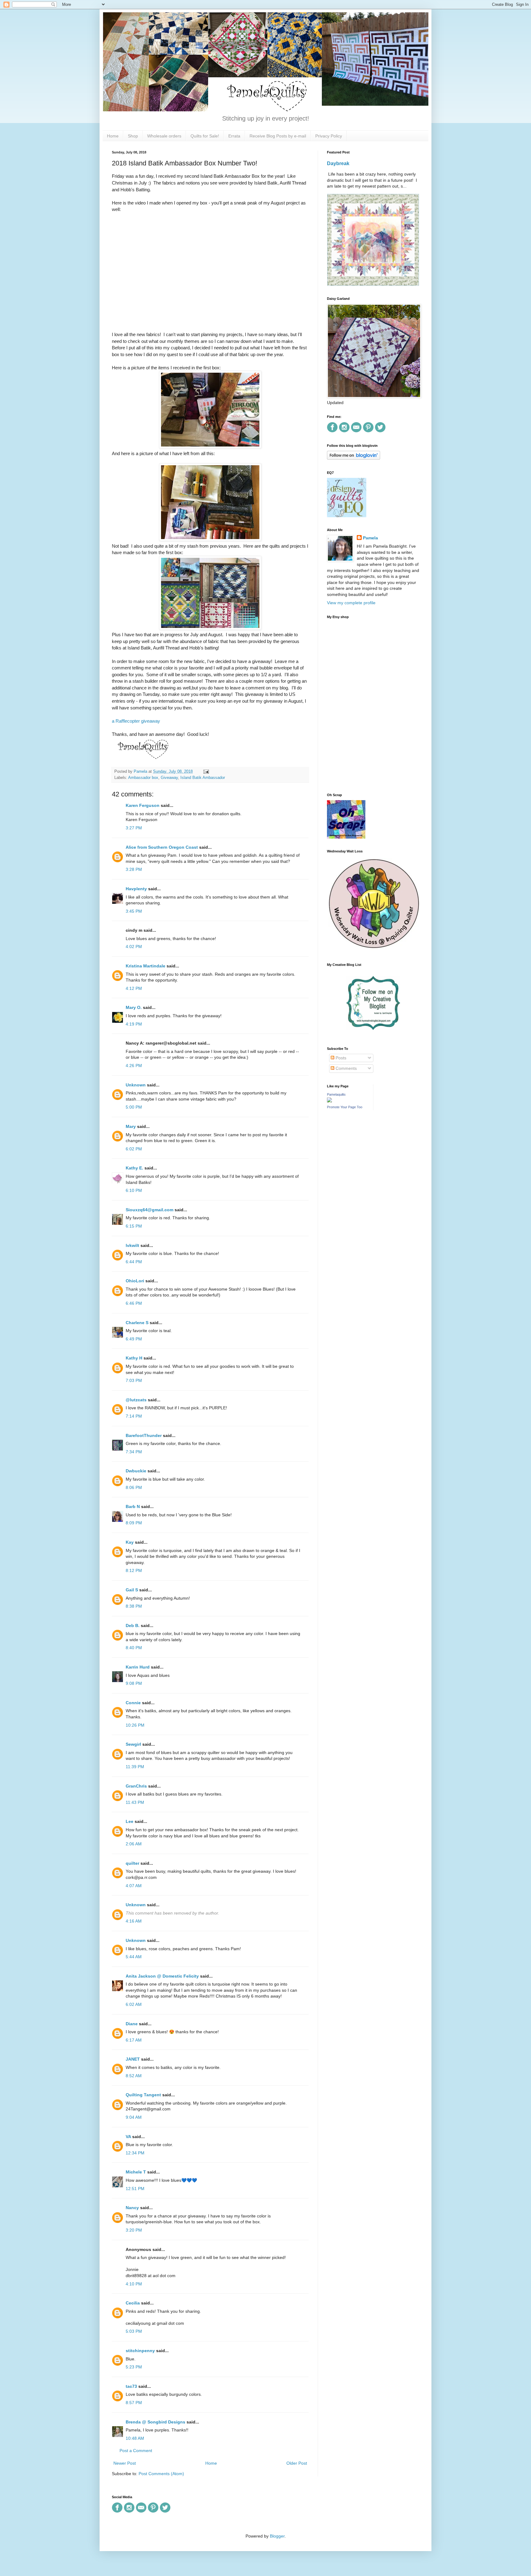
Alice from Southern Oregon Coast (162, 847)
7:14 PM (134, 1416)
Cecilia (133, 2303)
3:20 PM (134, 2230)
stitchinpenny (140, 2351)
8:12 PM (134, 1570)
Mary (131, 1126)
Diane (132, 2024)
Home (113, 136)
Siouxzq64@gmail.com (149, 1210)
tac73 (131, 2386)
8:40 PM (134, 1648)
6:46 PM (134, 1303)
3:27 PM (134, 828)
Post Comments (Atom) (161, 2474)
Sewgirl (133, 1744)
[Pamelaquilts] (329, 1101)
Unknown (136, 1085)
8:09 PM (134, 1523)
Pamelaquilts (336, 1094)
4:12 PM (134, 988)
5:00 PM (134, 1107)
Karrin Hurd (138, 1667)
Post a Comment (136, 2451)
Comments (346, 1068)
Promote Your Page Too (345, 1107)
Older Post (297, 2463)
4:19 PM (134, 1024)
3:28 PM (134, 869)
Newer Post (125, 2463)
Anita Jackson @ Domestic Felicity (162, 1976)
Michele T (136, 2172)
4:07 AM (134, 1886)
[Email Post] (205, 772)
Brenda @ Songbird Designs (155, 2422)
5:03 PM (134, 2331)
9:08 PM (134, 1683)
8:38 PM (134, 1606)
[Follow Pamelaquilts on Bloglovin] (354, 458)
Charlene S (137, 1323)
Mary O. (134, 1007)
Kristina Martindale (146, 966)
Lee (130, 1821)
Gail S (132, 1590)
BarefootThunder (144, 1435)
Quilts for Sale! (205, 136)
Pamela (370, 538)
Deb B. (133, 1625)
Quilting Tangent (143, 2095)
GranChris (136, 1786)
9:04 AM (134, 2117)
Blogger (277, 2536)
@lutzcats (136, 1400)
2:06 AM (134, 1844)
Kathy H (134, 1358)
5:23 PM (134, 2367)
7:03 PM (134, 1380)
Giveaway (169, 778)
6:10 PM (134, 1190)
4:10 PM (134, 2284)
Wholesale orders (164, 136)
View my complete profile (351, 603)
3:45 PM (134, 911)
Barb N (133, 1506)
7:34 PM (134, 1452)
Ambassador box (143, 778)
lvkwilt (132, 1245)
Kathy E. (134, 1168)
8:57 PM (134, 2403)
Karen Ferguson (143, 805)
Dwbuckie (136, 1471)
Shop (133, 136)
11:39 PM (135, 1767)
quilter (132, 1863)
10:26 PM (135, 1725)
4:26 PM (134, 1066)
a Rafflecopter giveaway (136, 721)
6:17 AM (134, 2040)
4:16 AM (134, 1921)
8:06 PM (134, 1487)
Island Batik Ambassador (203, 778)
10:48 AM (135, 2438)
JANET (133, 2059)
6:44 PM (134, 1262)
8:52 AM (134, 2076)
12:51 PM (135, 2189)
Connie (133, 1703)
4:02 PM (134, 947)
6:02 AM (134, 2004)
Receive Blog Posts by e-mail (278, 136)
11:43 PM (135, 1802)
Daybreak (338, 163)
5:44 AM (134, 1957)
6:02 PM (134, 1149)
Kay (130, 1542)
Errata (234, 136)
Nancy (132, 2208)
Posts (340, 1058)
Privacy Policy (329, 136)
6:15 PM (134, 1226)
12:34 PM (135, 2153)
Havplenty (136, 889)
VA (128, 2137)
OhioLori (135, 1281)
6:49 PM (134, 1339)
